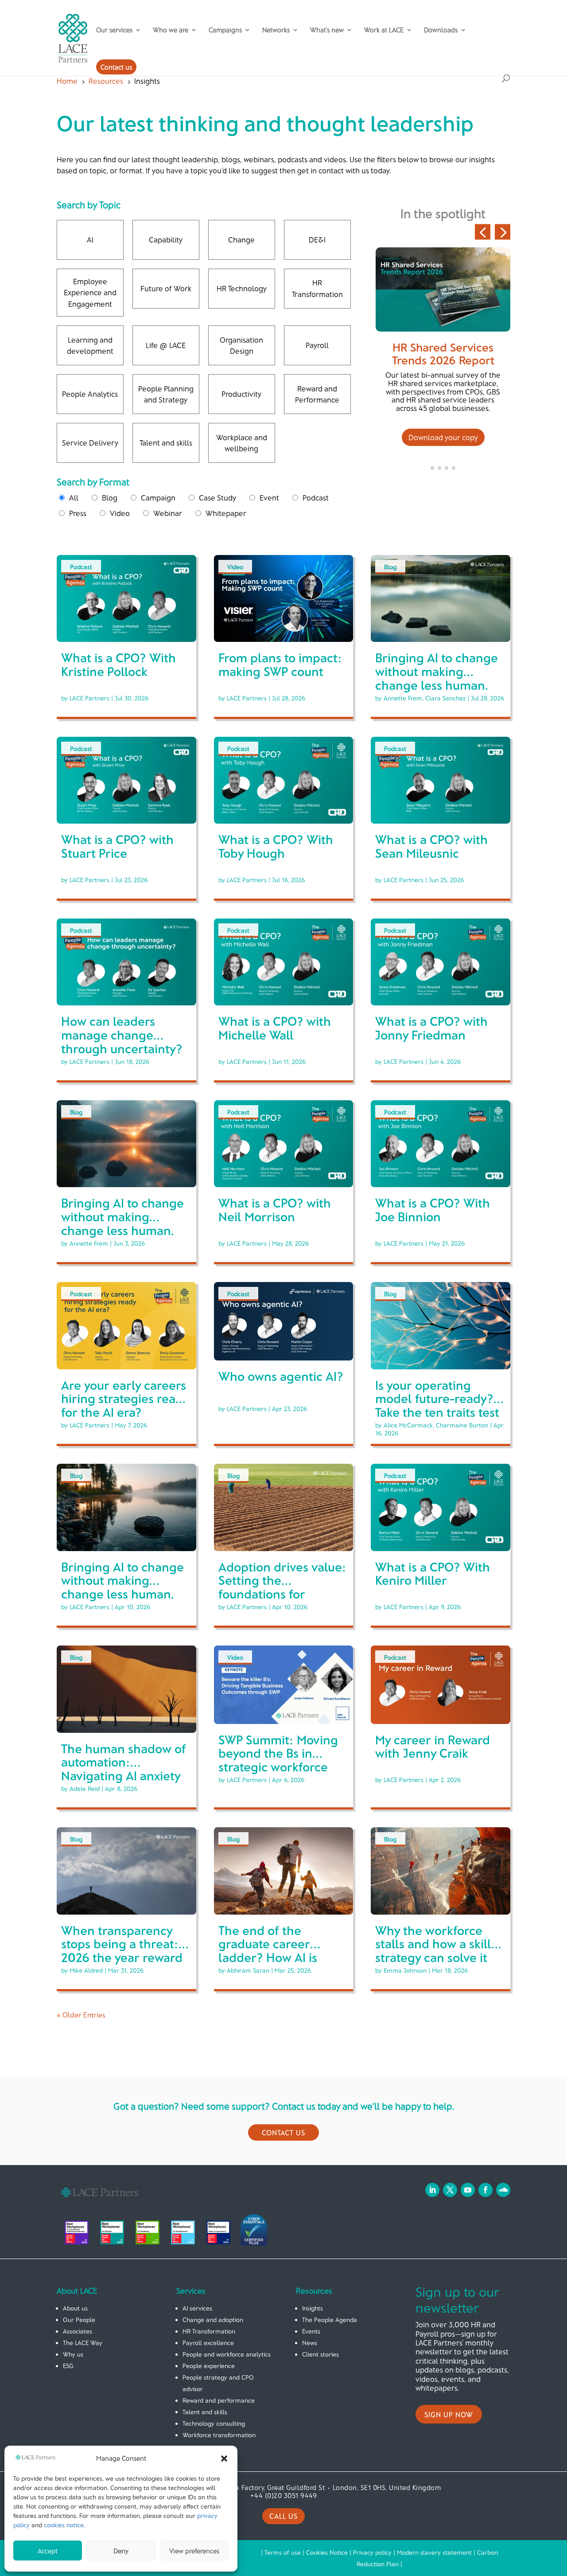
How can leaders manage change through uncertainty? (122, 1035)
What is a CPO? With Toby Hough (276, 846)
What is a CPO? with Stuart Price (117, 846)
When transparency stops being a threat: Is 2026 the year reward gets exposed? (126, 1951)
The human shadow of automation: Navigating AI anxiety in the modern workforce (124, 1776)
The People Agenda (330, 2320)
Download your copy (443, 437)
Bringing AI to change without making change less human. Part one (122, 1587)
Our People (79, 2320)
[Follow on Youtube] (468, 2190)
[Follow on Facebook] (485, 2190)
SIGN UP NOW (449, 2414)
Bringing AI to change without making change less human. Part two (122, 1223)
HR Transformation (209, 2331)
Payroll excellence (208, 2343)
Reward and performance (219, 2400)
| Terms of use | (283, 2552)
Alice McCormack (408, 1425)
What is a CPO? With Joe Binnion (433, 1210)
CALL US (283, 2516)
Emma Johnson (405, 1970)
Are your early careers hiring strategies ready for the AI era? (125, 1399)
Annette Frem (403, 698)
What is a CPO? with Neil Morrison (275, 1210)
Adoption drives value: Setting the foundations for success (282, 1587)
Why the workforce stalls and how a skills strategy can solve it (436, 1944)
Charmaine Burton (462, 1425)
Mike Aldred (86, 1970)
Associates (78, 2331)
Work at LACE (384, 30)
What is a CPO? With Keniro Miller (433, 1573)
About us (75, 2308)
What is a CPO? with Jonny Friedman (431, 1028)
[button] (224, 2459)
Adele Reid (85, 1788)
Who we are (171, 30)
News (310, 2343)
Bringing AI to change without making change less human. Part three (437, 678)
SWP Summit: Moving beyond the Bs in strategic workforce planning (278, 1760)
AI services (197, 2308)
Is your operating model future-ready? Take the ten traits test (437, 1399)
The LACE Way (83, 2343)
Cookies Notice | (330, 2552)
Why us (73, 2354)
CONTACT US (283, 2132)
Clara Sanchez (445, 698)
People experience (209, 2366)
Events (311, 2331)
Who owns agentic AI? (281, 1376)
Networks (276, 30)
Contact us (116, 67)
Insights (313, 2308)
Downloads (441, 30)
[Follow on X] (450, 2190)
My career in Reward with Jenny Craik (433, 1746)
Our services (114, 30)
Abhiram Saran (248, 1970)
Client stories (320, 2354)
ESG (68, 2366)
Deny (121, 2551)
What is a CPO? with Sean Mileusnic (431, 846)
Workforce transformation (219, 2435)
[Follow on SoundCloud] (503, 2190)
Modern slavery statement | (437, 2552)
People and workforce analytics (227, 2354)
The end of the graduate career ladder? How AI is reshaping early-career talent (268, 1957)
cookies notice (64, 2525)
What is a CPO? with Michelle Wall (275, 1028)
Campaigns (225, 30)
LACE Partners (89, 698)
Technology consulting (214, 2423)
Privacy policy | (375, 2552)
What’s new (327, 30)
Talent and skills (205, 2412)
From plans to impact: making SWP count (280, 664)
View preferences (194, 2551)
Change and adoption (213, 2320)
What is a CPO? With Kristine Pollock (118, 664)
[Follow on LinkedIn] (432, 2190)
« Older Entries (81, 2015)
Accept (48, 2551)
